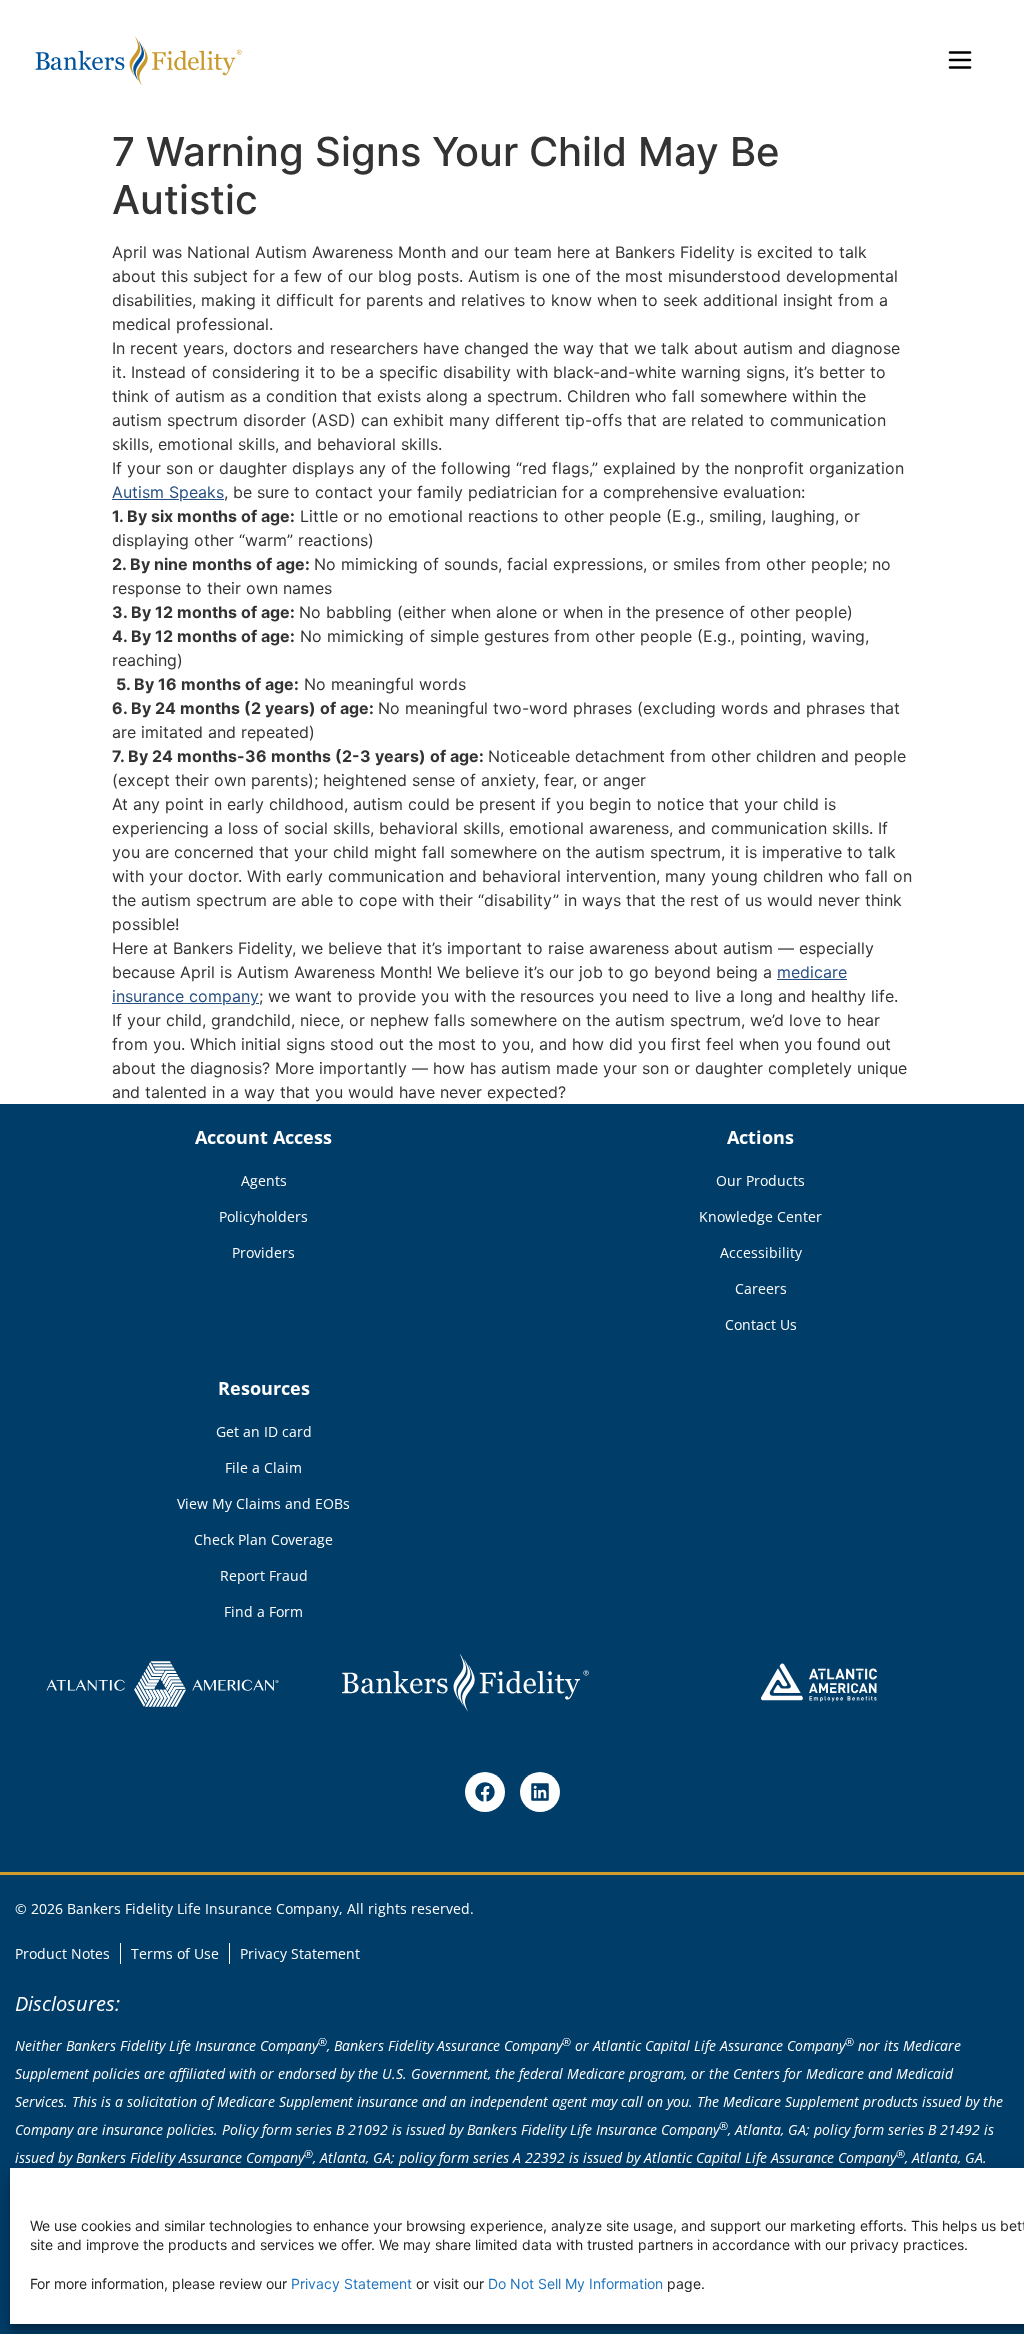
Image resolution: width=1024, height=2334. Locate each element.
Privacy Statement (351, 2283)
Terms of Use (175, 1953)
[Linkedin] (540, 1792)
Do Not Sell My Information (575, 2283)
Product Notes (62, 1953)
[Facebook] (485, 1792)
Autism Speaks (168, 492)
